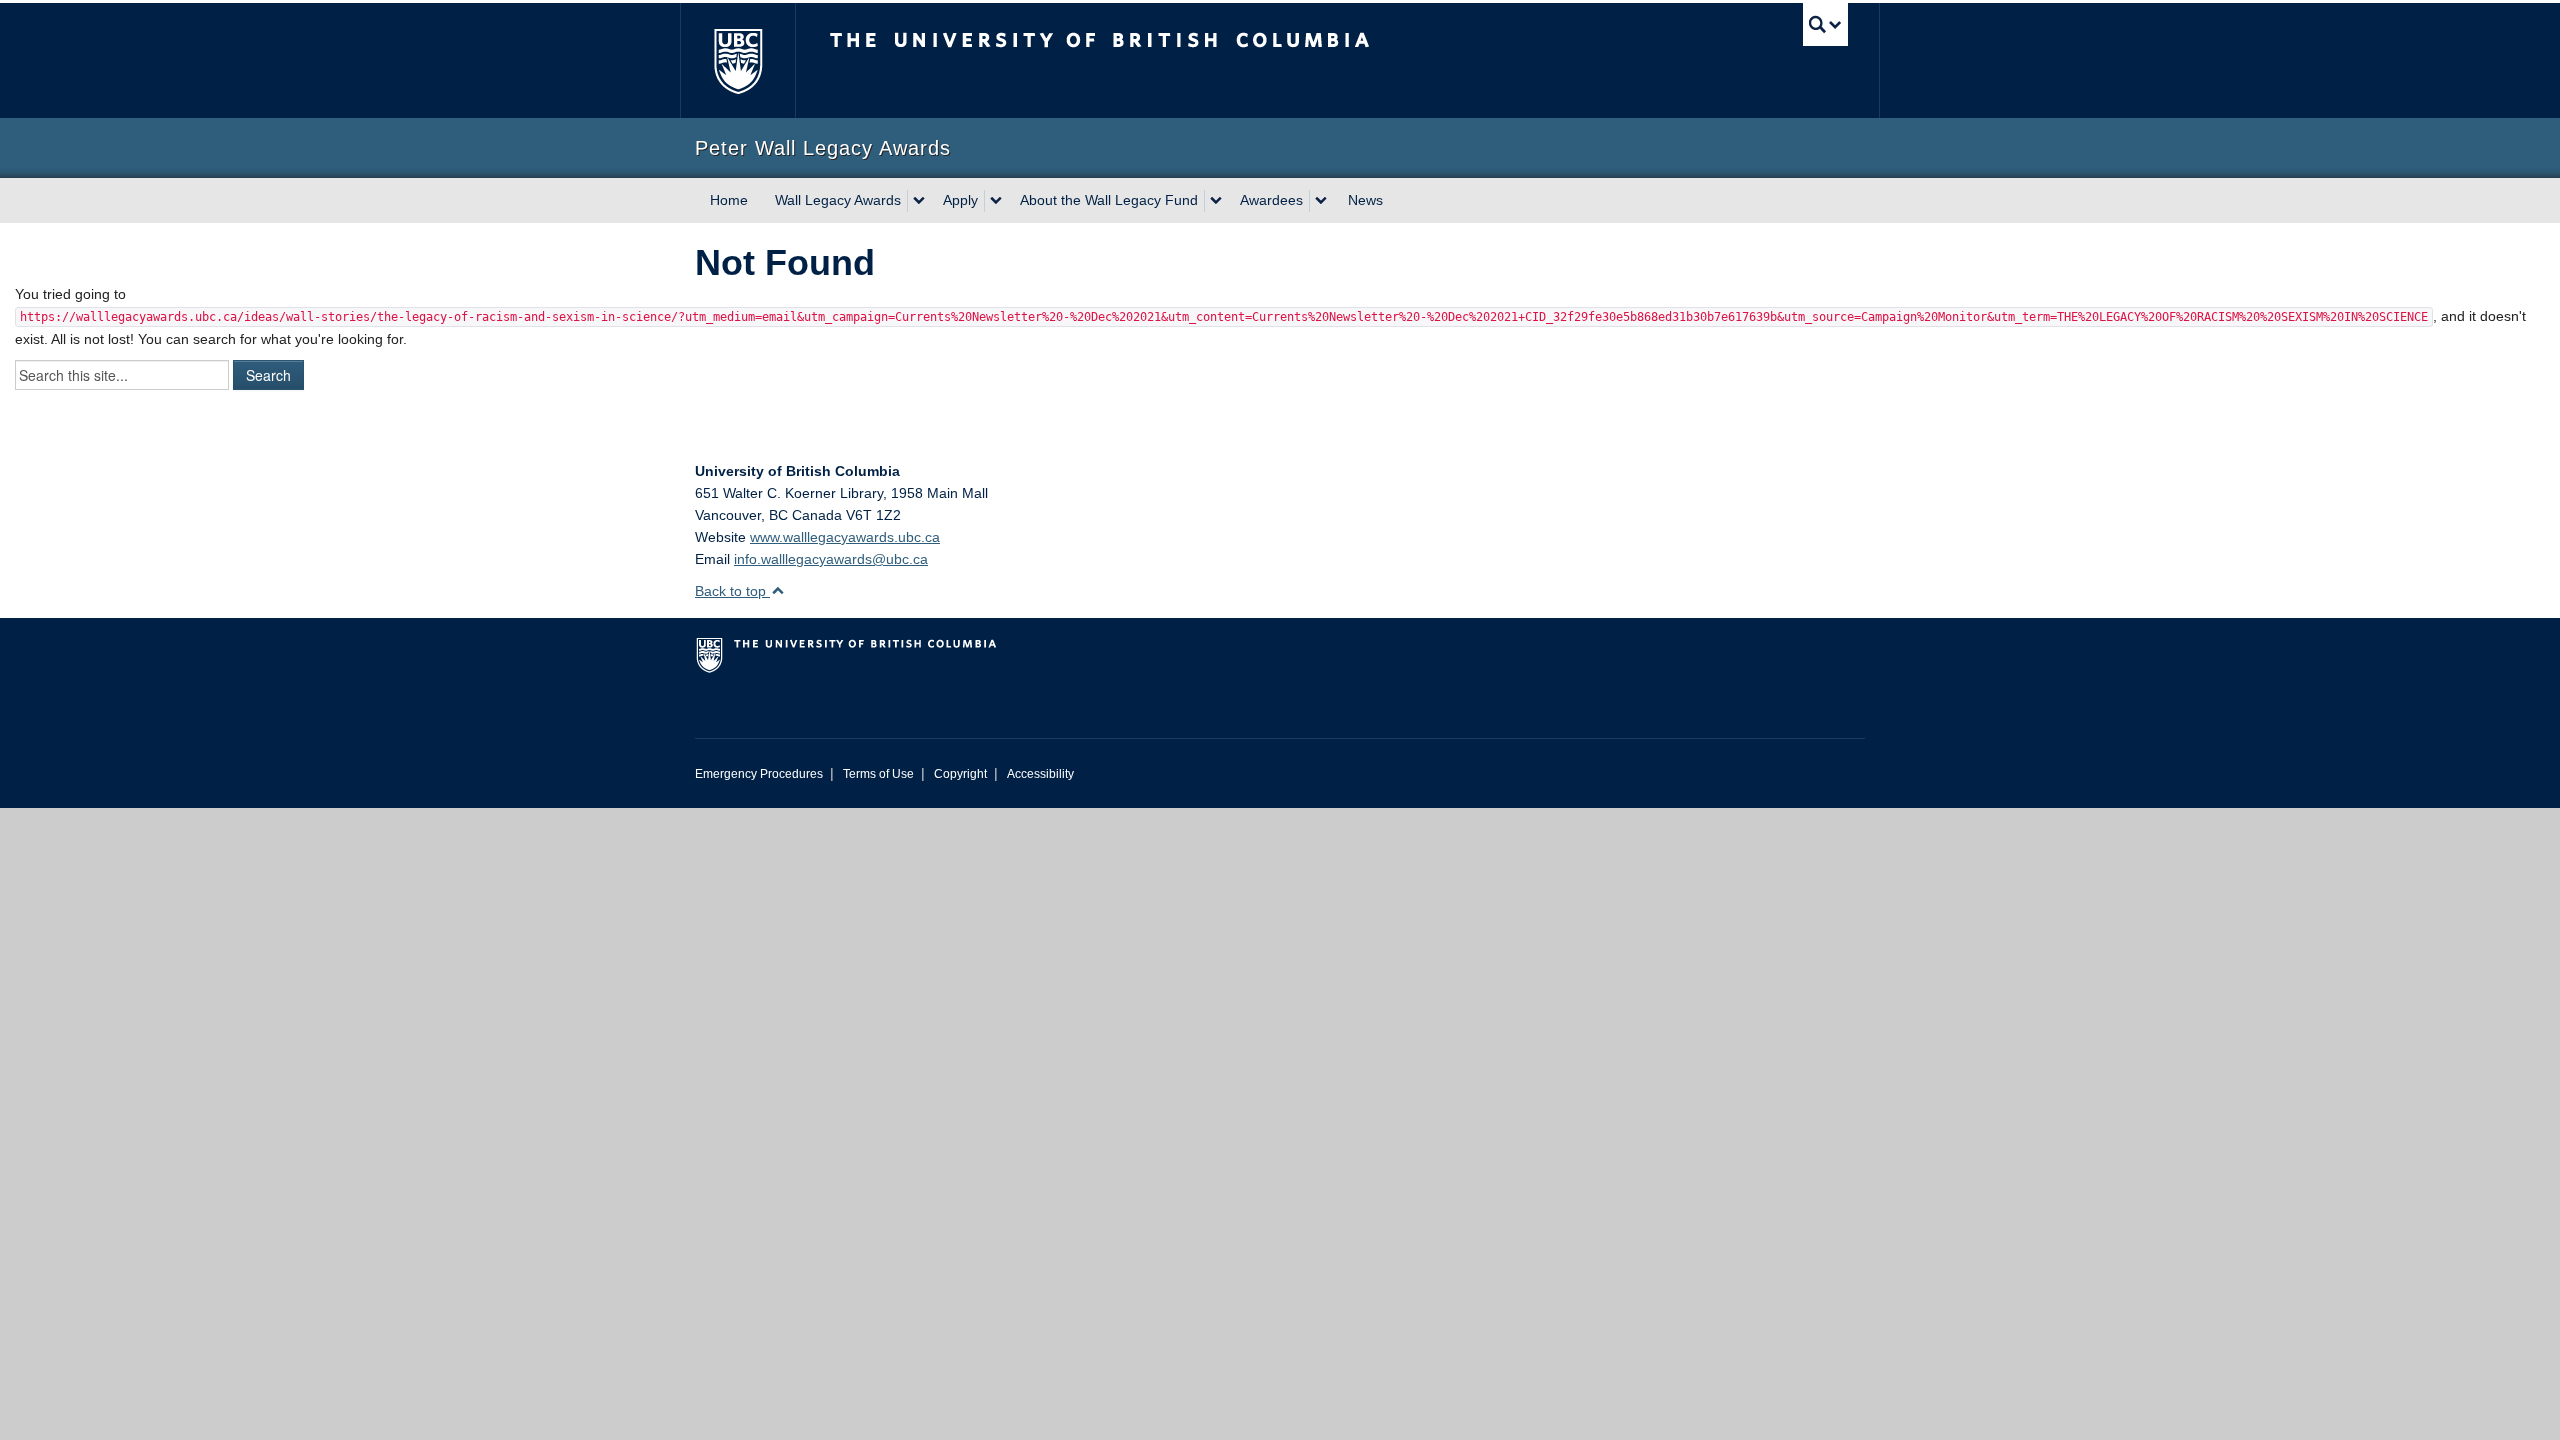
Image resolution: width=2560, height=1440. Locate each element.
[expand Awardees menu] (1321, 201)
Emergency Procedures (759, 774)
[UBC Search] (1825, 24)
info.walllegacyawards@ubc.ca (831, 559)
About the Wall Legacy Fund (1109, 200)
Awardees (1271, 200)
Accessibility (1040, 774)
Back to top (732, 591)
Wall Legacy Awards (838, 200)
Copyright (960, 774)
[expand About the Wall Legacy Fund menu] (1216, 201)
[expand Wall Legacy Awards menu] (919, 201)
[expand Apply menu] (996, 201)
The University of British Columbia (737, 60)
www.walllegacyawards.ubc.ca (845, 537)
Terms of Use (878, 774)
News (1365, 200)
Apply (960, 200)
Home (729, 200)
